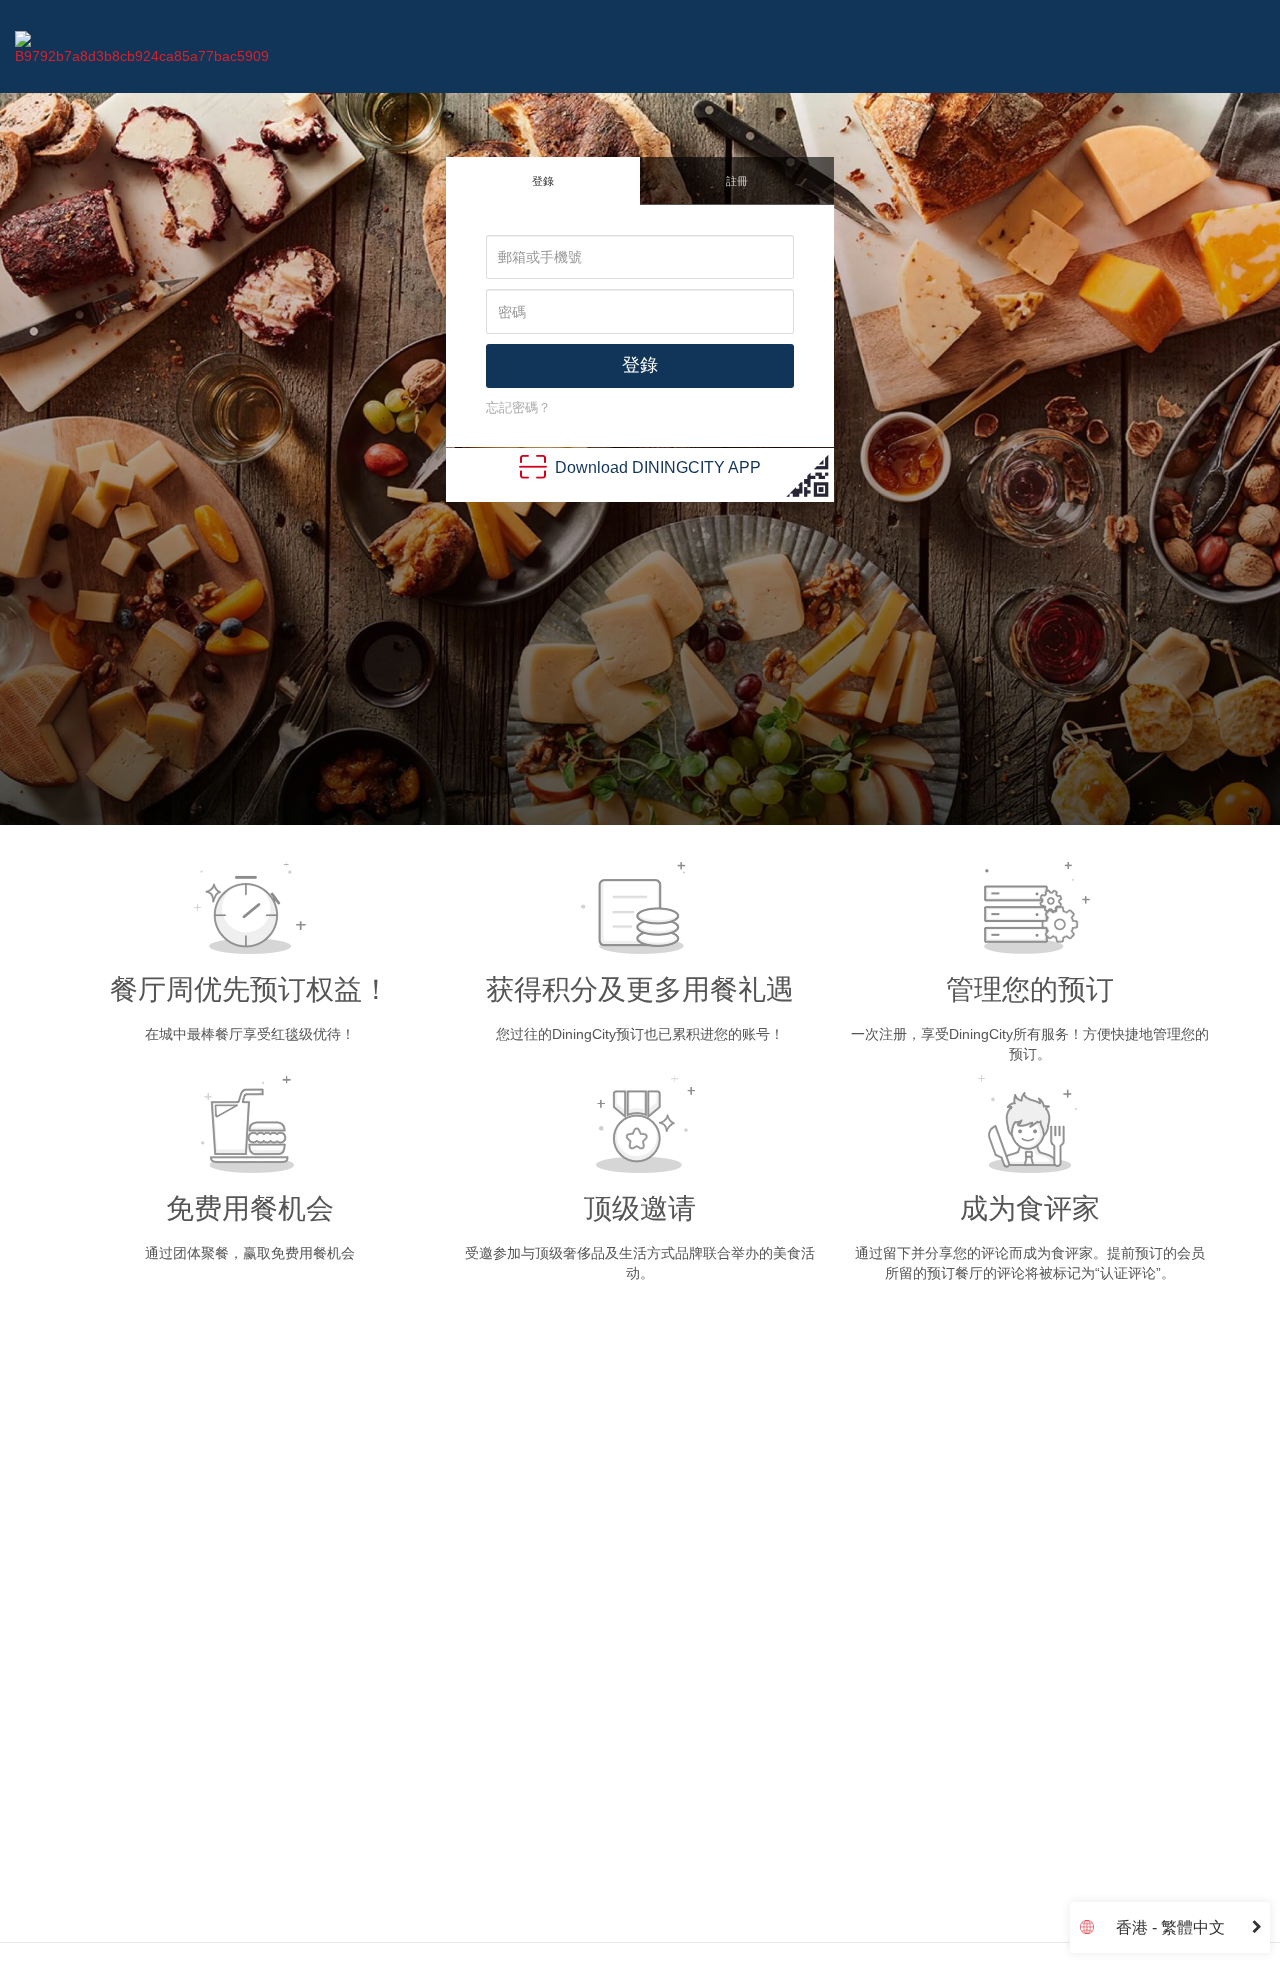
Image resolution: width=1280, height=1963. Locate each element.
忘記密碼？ (518, 407)
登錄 (543, 181)
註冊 (737, 181)
